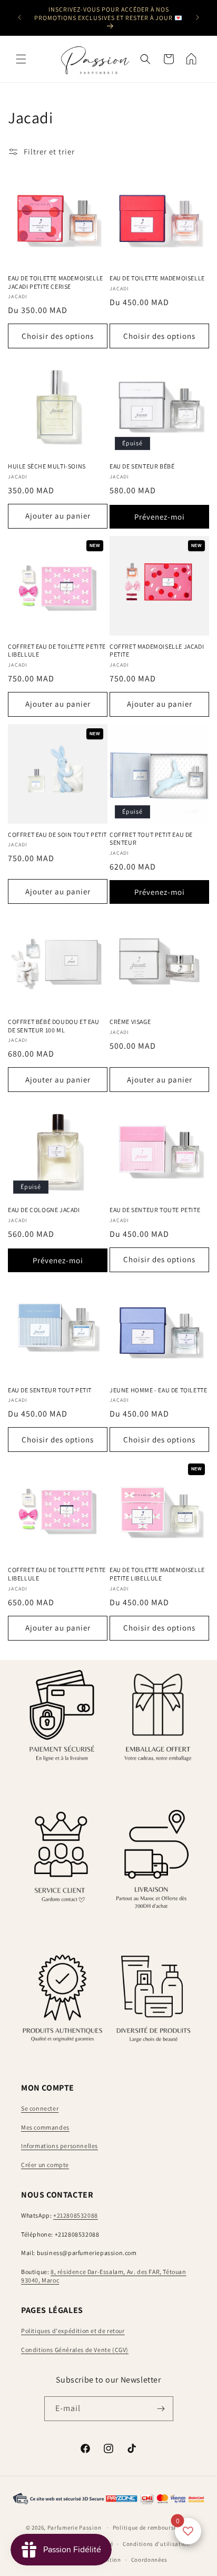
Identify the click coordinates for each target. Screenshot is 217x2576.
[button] (21, 59)
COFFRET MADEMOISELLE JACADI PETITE (157, 651)
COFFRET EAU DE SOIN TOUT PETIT (57, 835)
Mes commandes (45, 2127)
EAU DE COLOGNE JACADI (44, 1210)
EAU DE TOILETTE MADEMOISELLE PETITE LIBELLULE (157, 1574)
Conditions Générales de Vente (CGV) (75, 2350)
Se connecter (40, 2108)
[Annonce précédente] (19, 17)
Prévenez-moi (160, 517)
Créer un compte (45, 2165)
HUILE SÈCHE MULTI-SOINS (47, 466)
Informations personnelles (60, 2146)
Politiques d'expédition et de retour (73, 2331)
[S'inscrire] (161, 2409)
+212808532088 (76, 2215)
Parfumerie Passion (75, 2528)
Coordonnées (149, 2560)
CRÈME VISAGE (130, 1022)
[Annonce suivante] (198, 17)
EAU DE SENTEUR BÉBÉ (142, 466)
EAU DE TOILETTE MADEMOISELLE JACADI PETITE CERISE (56, 282)
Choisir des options (58, 336)
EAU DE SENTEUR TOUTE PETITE (155, 1210)
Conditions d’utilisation (156, 2544)
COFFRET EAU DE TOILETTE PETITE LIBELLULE (57, 651)
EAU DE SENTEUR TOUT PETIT (50, 1390)
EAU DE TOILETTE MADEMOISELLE (157, 278)
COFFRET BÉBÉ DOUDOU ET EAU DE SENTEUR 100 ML (54, 1026)
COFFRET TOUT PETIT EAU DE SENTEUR (151, 839)
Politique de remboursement (152, 2528)
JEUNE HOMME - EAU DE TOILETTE (158, 1390)
